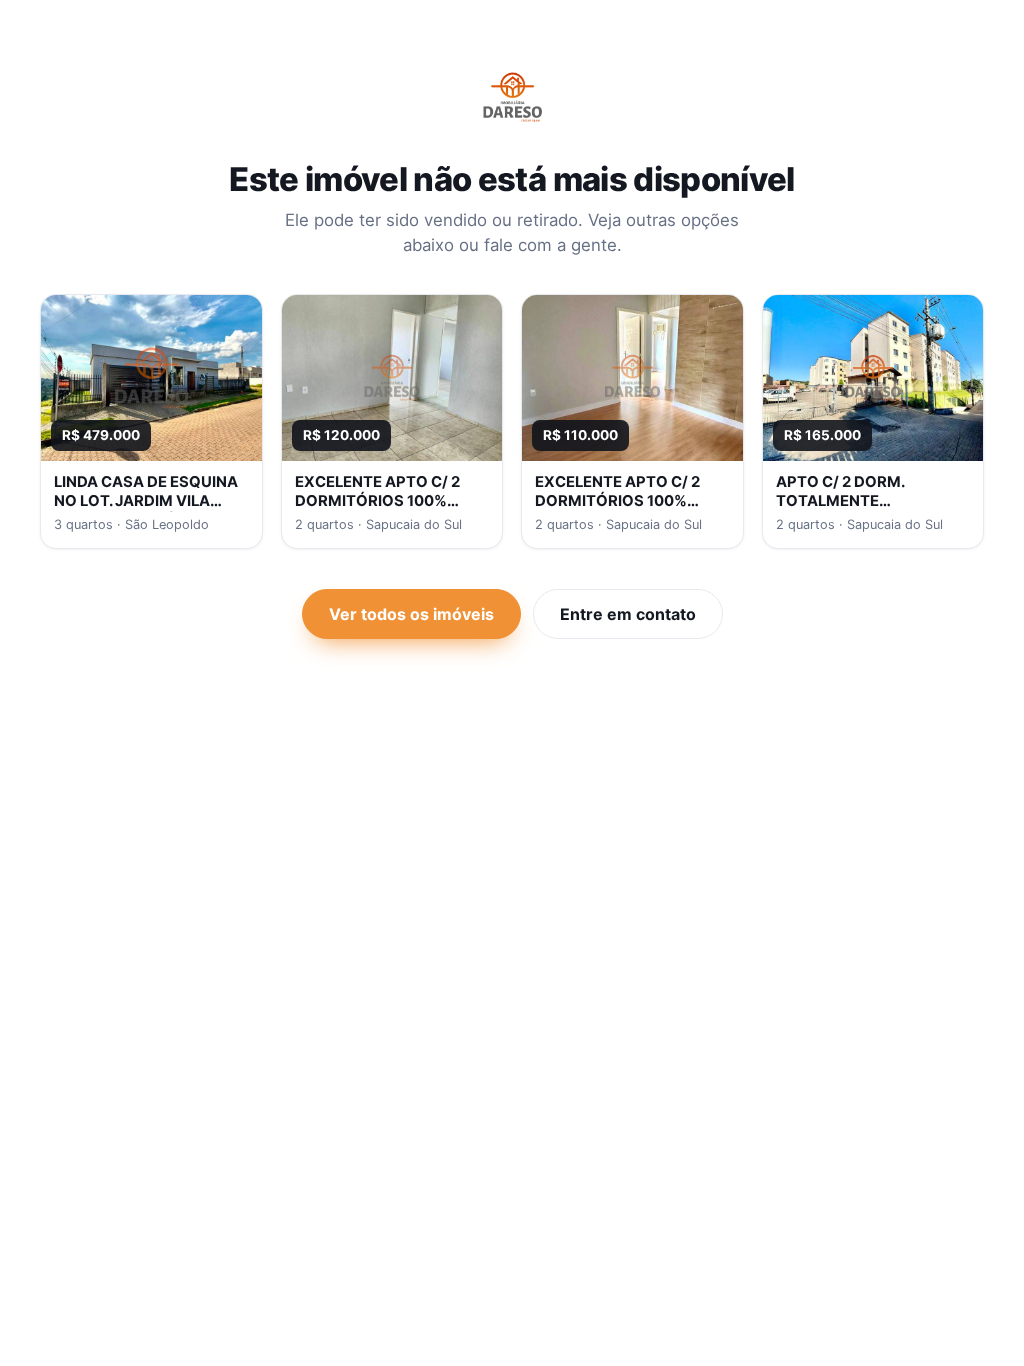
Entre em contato (628, 614)
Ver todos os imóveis (411, 614)
